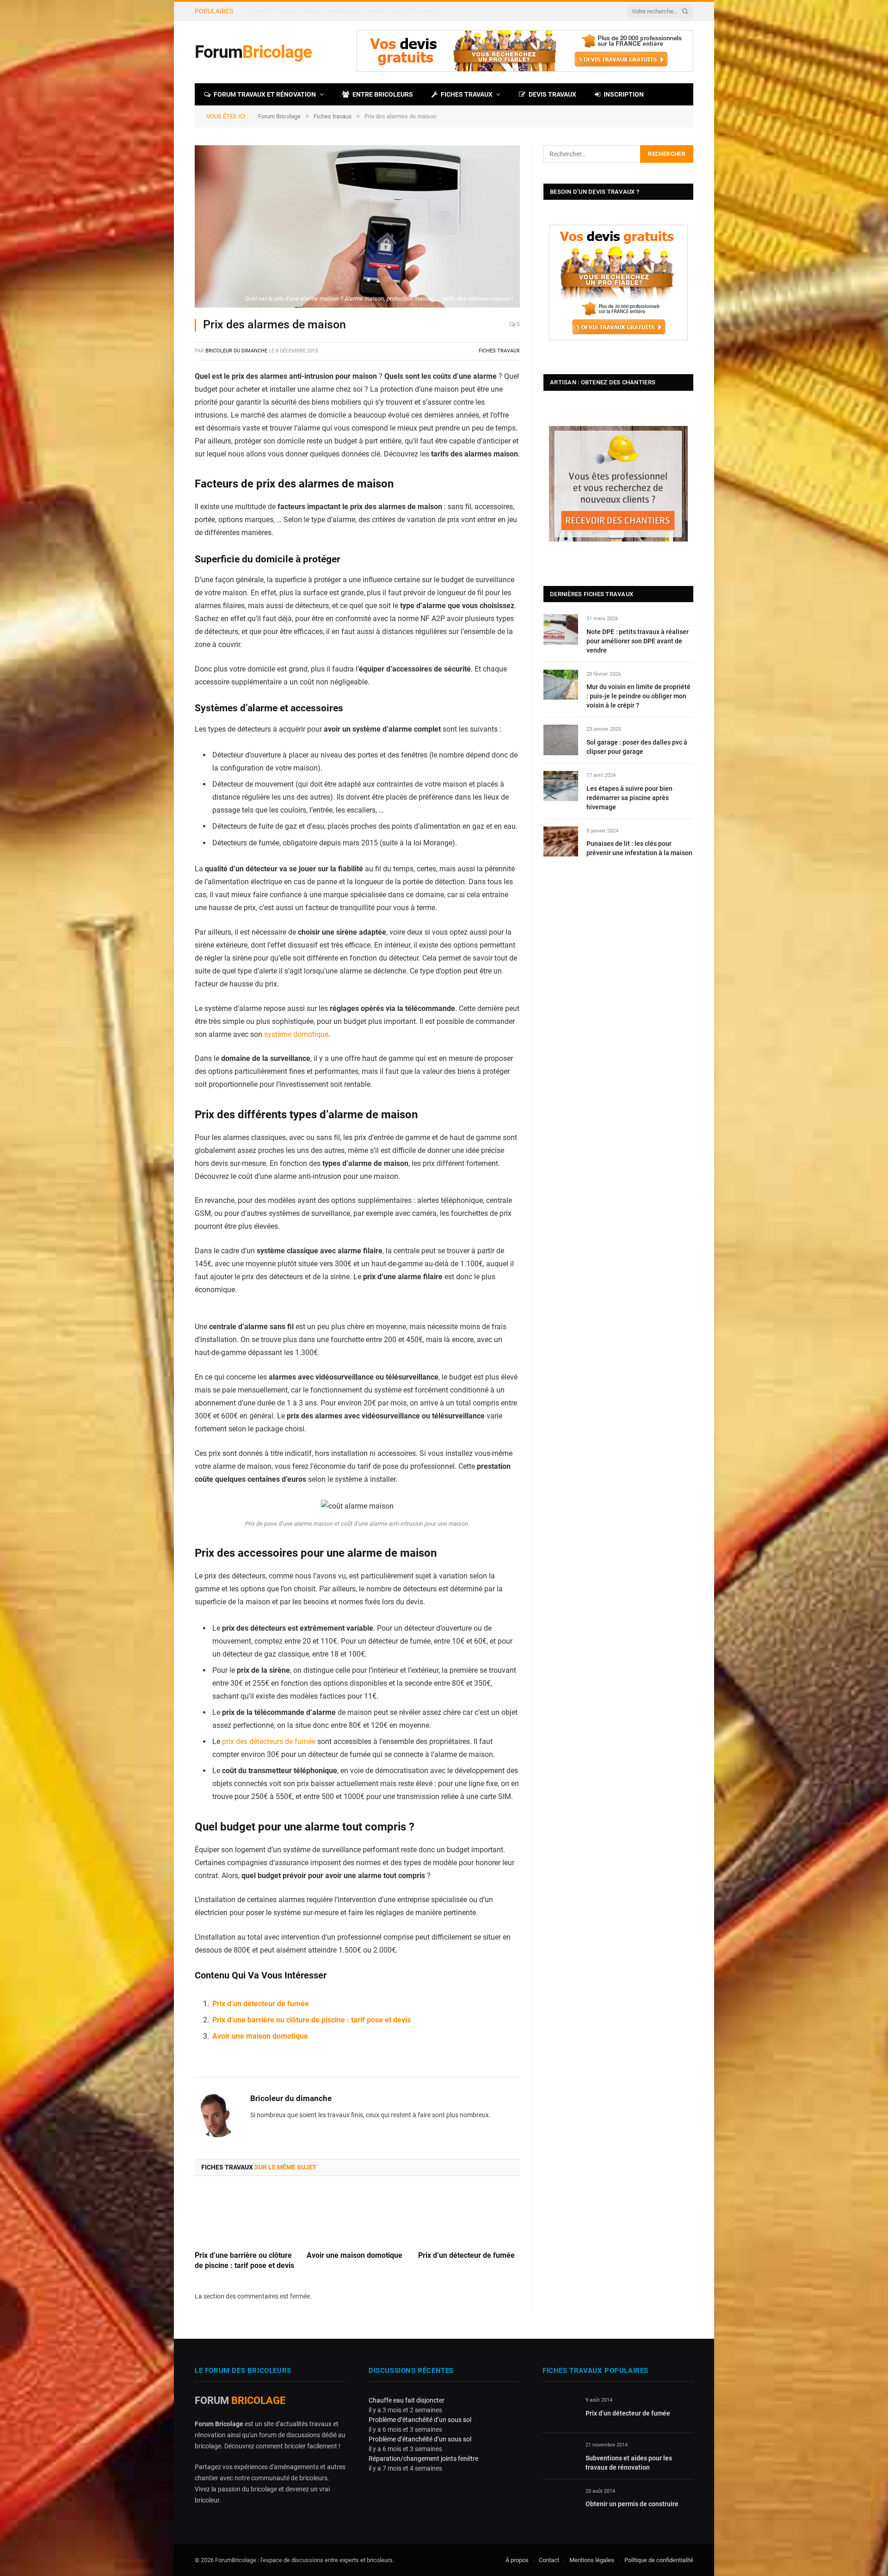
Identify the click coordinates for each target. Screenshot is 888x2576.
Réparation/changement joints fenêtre (423, 2459)
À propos (517, 2560)
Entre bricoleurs (383, 94)
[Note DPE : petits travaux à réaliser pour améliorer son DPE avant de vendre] (561, 629)
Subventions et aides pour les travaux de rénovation (629, 2463)
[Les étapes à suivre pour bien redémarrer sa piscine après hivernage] (561, 786)
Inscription (624, 94)
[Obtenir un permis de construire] (560, 2502)
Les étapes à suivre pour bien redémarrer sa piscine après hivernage (629, 798)
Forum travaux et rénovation (265, 94)
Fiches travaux (467, 94)
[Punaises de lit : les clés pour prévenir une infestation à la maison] (561, 841)
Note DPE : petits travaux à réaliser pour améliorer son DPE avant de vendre (638, 641)
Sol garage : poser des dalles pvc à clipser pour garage (637, 747)
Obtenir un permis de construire (632, 2504)
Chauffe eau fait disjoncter (407, 2400)
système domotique (296, 1034)
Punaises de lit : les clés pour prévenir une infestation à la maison (639, 848)
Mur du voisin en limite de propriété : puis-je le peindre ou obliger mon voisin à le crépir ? (353, 11)
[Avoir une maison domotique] (358, 2216)
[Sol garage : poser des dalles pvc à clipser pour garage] (561, 740)
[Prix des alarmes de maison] (357, 227)
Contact (549, 2560)
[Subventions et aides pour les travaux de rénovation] (560, 2456)
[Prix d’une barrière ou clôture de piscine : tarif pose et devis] (246, 2216)
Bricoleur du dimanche (236, 351)
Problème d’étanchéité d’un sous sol (420, 2420)
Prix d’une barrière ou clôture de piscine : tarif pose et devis (311, 2020)
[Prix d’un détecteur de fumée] (469, 2216)
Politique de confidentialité (659, 2560)
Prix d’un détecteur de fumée (261, 2004)
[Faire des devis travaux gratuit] (525, 70)
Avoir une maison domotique (260, 2036)
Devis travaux (552, 94)
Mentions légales (592, 2560)
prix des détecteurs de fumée (269, 1741)
